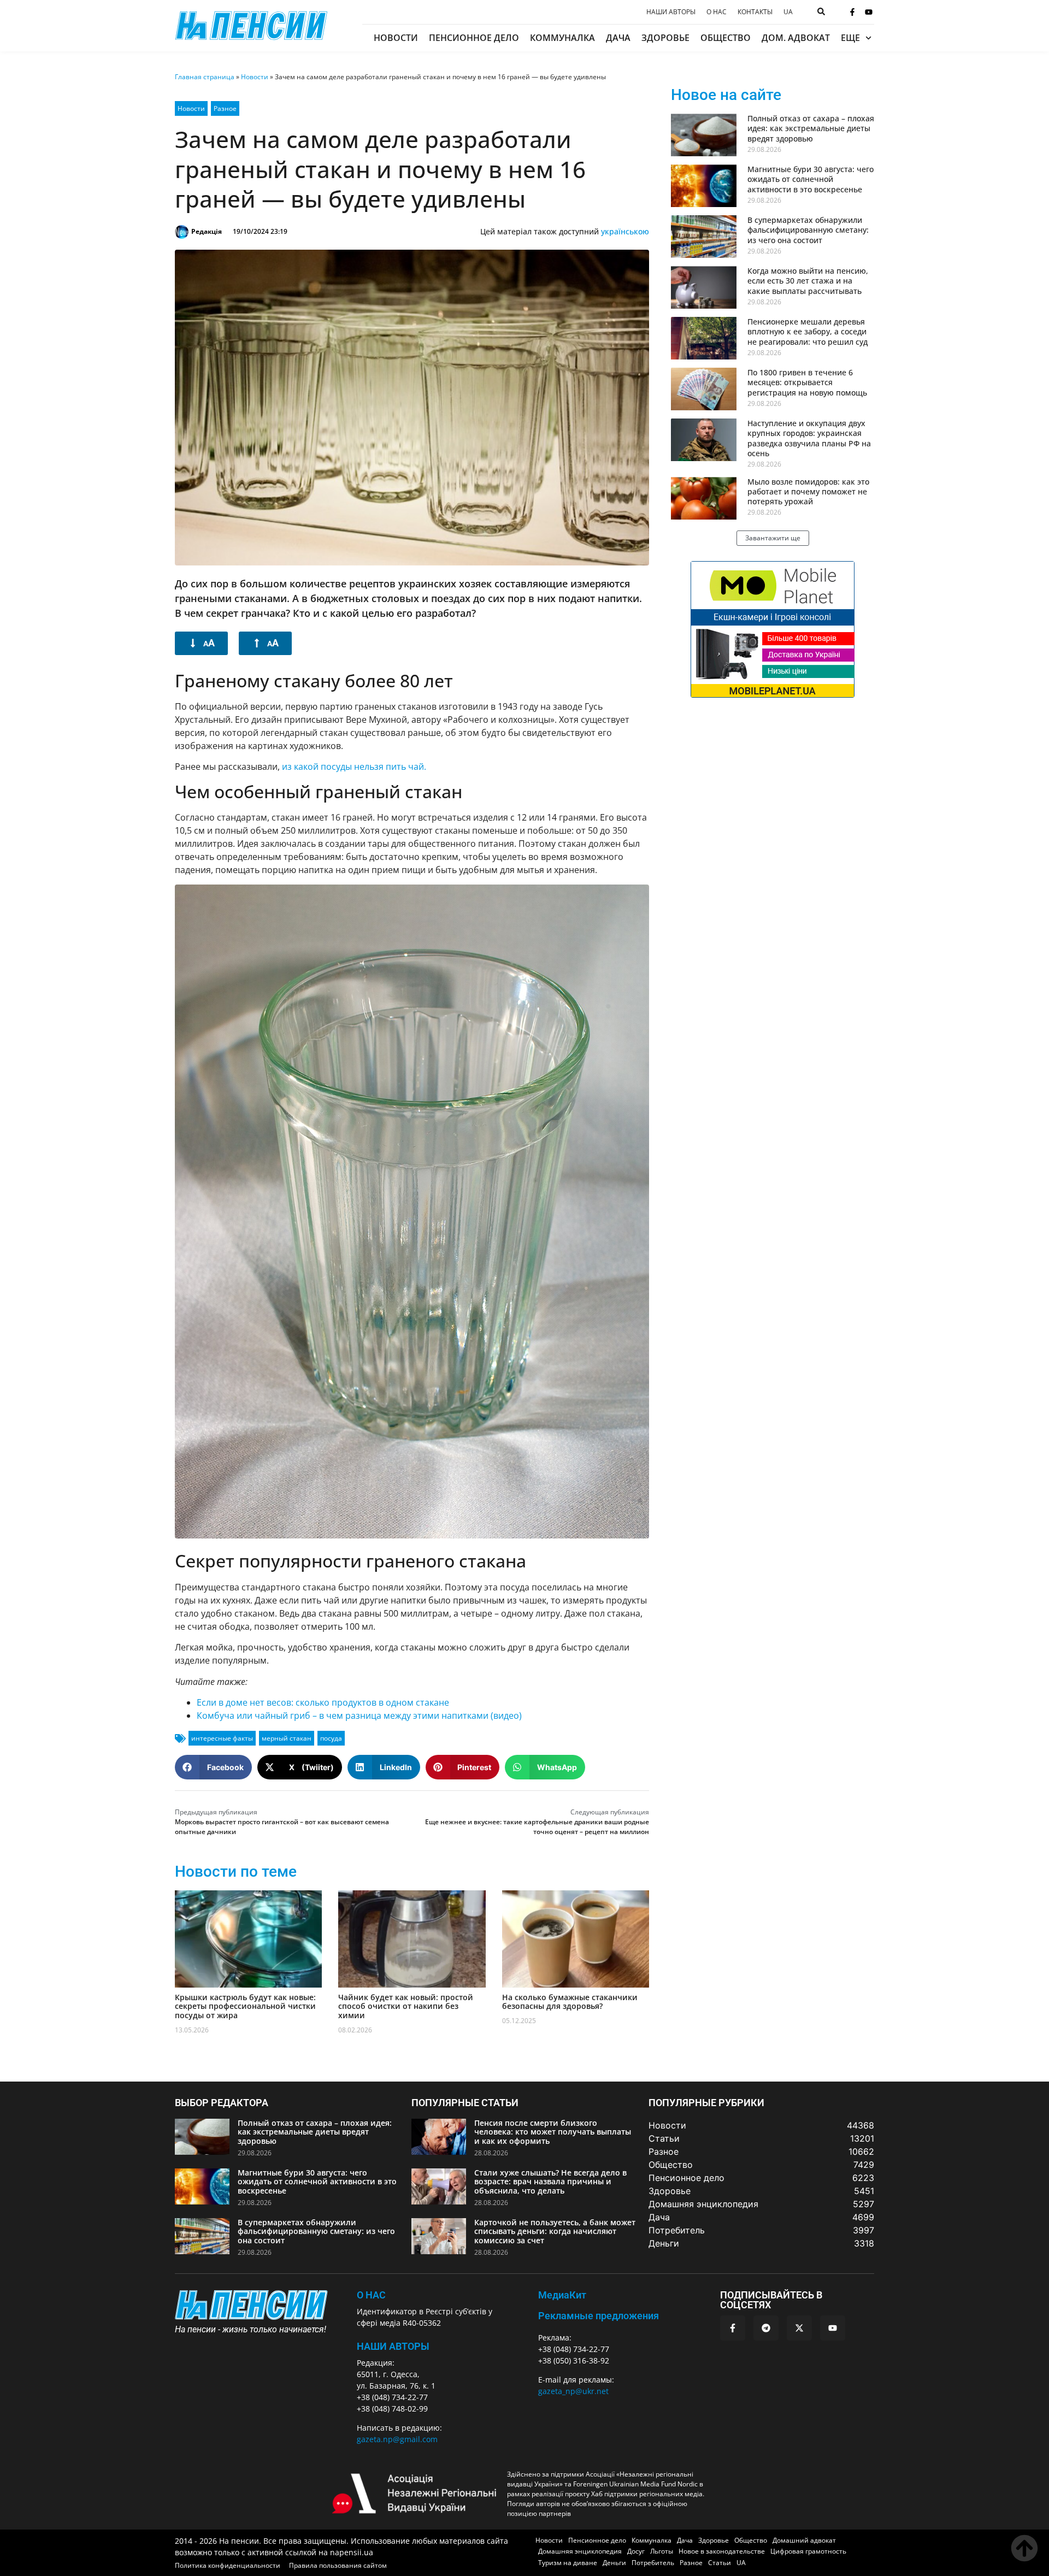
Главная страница (205, 77)
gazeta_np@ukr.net (573, 2391)
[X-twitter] (799, 2328)
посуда (331, 1738)
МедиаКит (562, 2295)
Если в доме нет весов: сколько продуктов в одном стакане (323, 1702)
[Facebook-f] (852, 12)
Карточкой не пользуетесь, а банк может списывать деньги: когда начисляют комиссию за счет (555, 2232)
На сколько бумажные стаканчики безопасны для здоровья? (570, 2002)
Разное (225, 108)
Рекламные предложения (599, 2316)
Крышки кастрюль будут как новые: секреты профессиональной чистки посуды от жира (245, 2006)
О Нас (371, 2295)
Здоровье (665, 38)
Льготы (662, 2551)
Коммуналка (562, 38)
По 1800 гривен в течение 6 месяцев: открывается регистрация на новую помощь (807, 382)
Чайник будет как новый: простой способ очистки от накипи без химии (406, 2006)
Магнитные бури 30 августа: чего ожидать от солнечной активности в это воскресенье (811, 179)
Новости (396, 38)
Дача (618, 38)
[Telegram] (766, 2328)
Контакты (755, 12)
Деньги (614, 2563)
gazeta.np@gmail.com (397, 2439)
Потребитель (653, 2563)
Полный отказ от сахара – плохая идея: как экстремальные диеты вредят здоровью (811, 128)
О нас (717, 12)
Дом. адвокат (796, 38)
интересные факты (222, 1738)
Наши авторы (671, 12)
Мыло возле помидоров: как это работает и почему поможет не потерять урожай (808, 491)
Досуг (636, 2551)
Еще (850, 38)
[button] (213, 1767)
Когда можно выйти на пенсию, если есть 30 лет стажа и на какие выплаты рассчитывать (808, 281)
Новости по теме (236, 1871)
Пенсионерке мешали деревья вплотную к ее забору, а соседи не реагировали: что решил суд (808, 331)
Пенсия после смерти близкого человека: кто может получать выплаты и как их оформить (553, 2132)
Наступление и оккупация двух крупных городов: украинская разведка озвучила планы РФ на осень (809, 438)
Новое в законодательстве (722, 2551)
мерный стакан (287, 1738)
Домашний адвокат (804, 2540)
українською (625, 231)
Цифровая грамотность (808, 2551)
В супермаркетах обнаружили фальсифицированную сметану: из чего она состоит (808, 230)
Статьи (720, 2563)
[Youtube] (869, 12)
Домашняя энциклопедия (580, 2551)
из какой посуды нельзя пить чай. (354, 767)
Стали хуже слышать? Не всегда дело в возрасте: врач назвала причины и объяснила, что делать (550, 2182)
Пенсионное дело (474, 38)
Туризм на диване (568, 2563)
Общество (726, 38)
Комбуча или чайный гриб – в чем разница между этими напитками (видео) (359, 1716)
